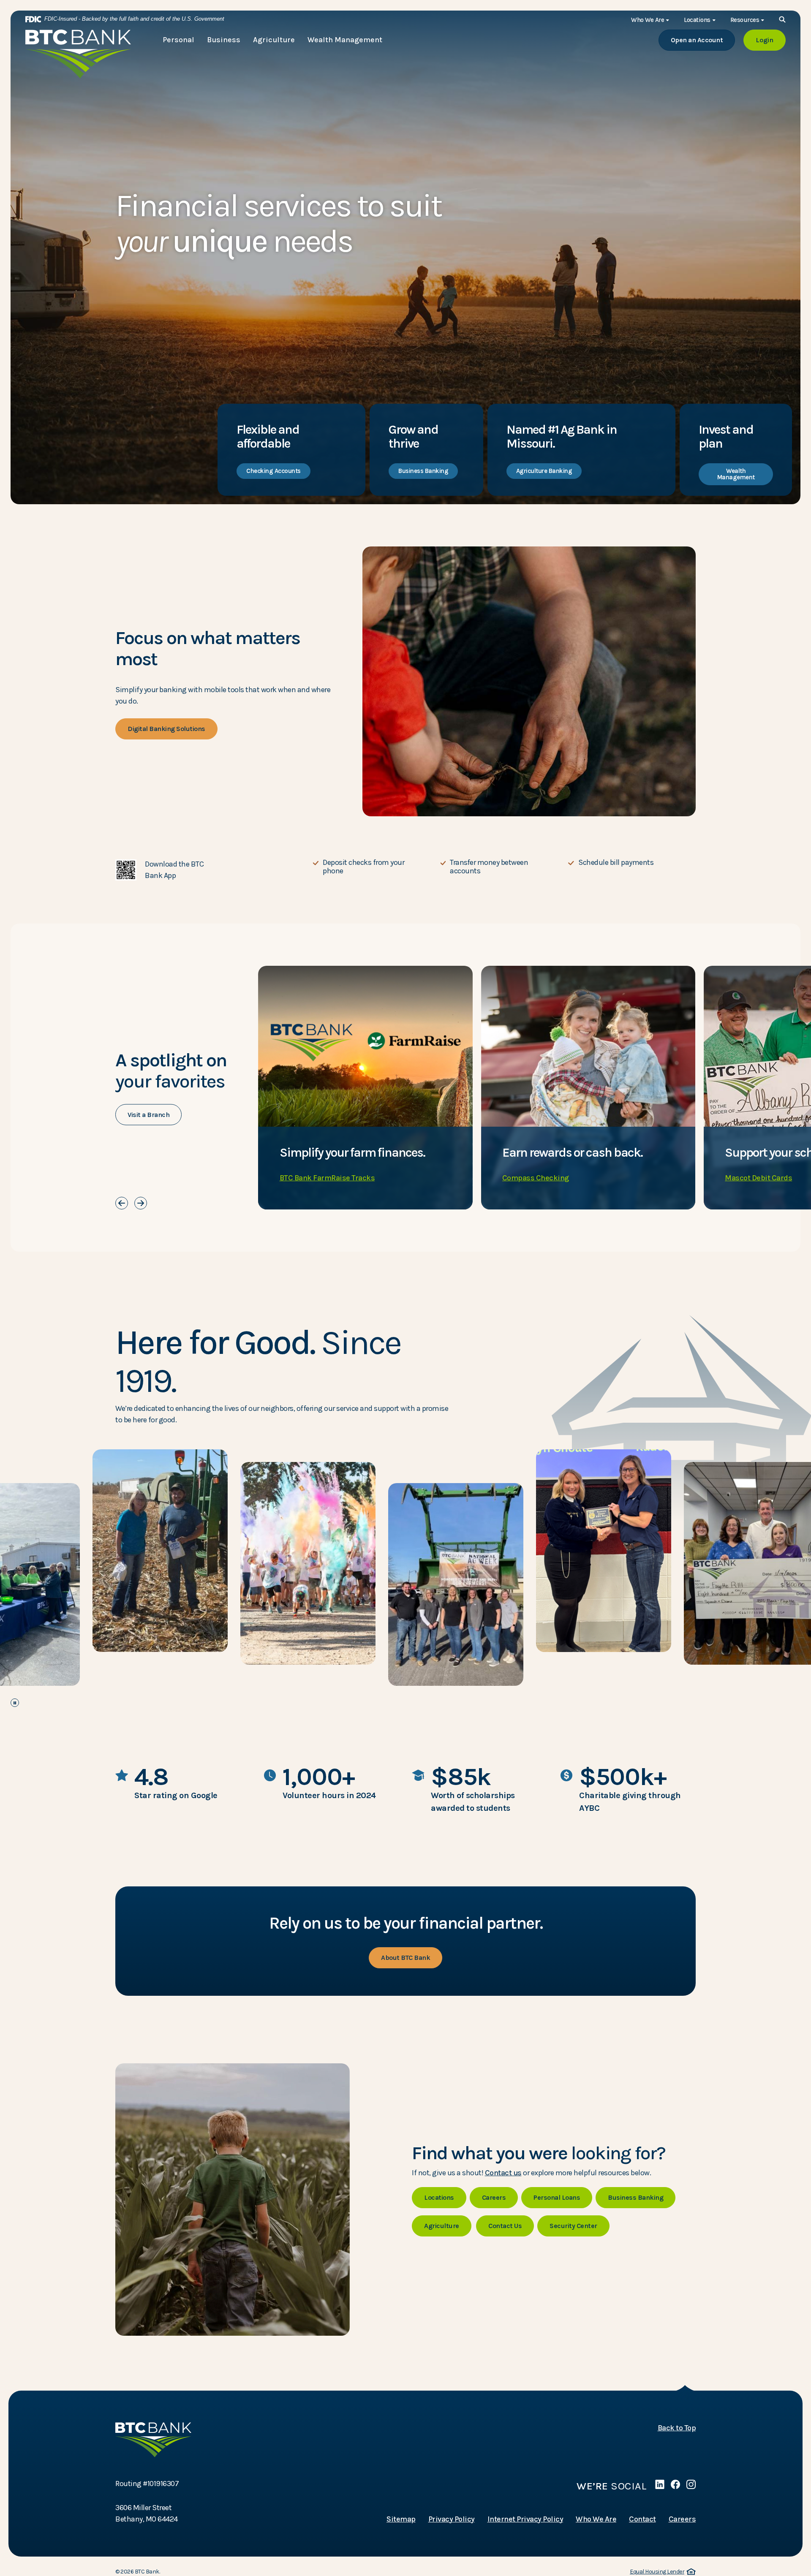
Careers (494, 2197)
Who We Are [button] (648, 20)
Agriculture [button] (274, 40)
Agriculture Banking (544, 471)
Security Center (573, 2226)
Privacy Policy (452, 2519)
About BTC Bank (405, 1958)
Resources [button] (745, 20)
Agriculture (442, 2226)
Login (771, 40)
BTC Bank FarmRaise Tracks (327, 1178)
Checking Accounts (274, 471)
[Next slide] (141, 1203)
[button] (208, 870)
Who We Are (596, 2519)
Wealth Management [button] (345, 40)
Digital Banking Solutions (166, 729)
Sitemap (401, 2519)
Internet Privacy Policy (525, 2519)
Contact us (503, 2173)
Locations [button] (697, 20)
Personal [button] (178, 40)
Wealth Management (736, 474)
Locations (439, 2197)
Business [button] (224, 40)
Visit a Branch (148, 1115)
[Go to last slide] (122, 1203)
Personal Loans (557, 2197)
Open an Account (703, 40)
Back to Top (677, 2428)
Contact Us (505, 2226)
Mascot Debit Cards (758, 1178)
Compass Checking (536, 1178)
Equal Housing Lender (661, 2572)
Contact (642, 2519)
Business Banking (423, 471)
